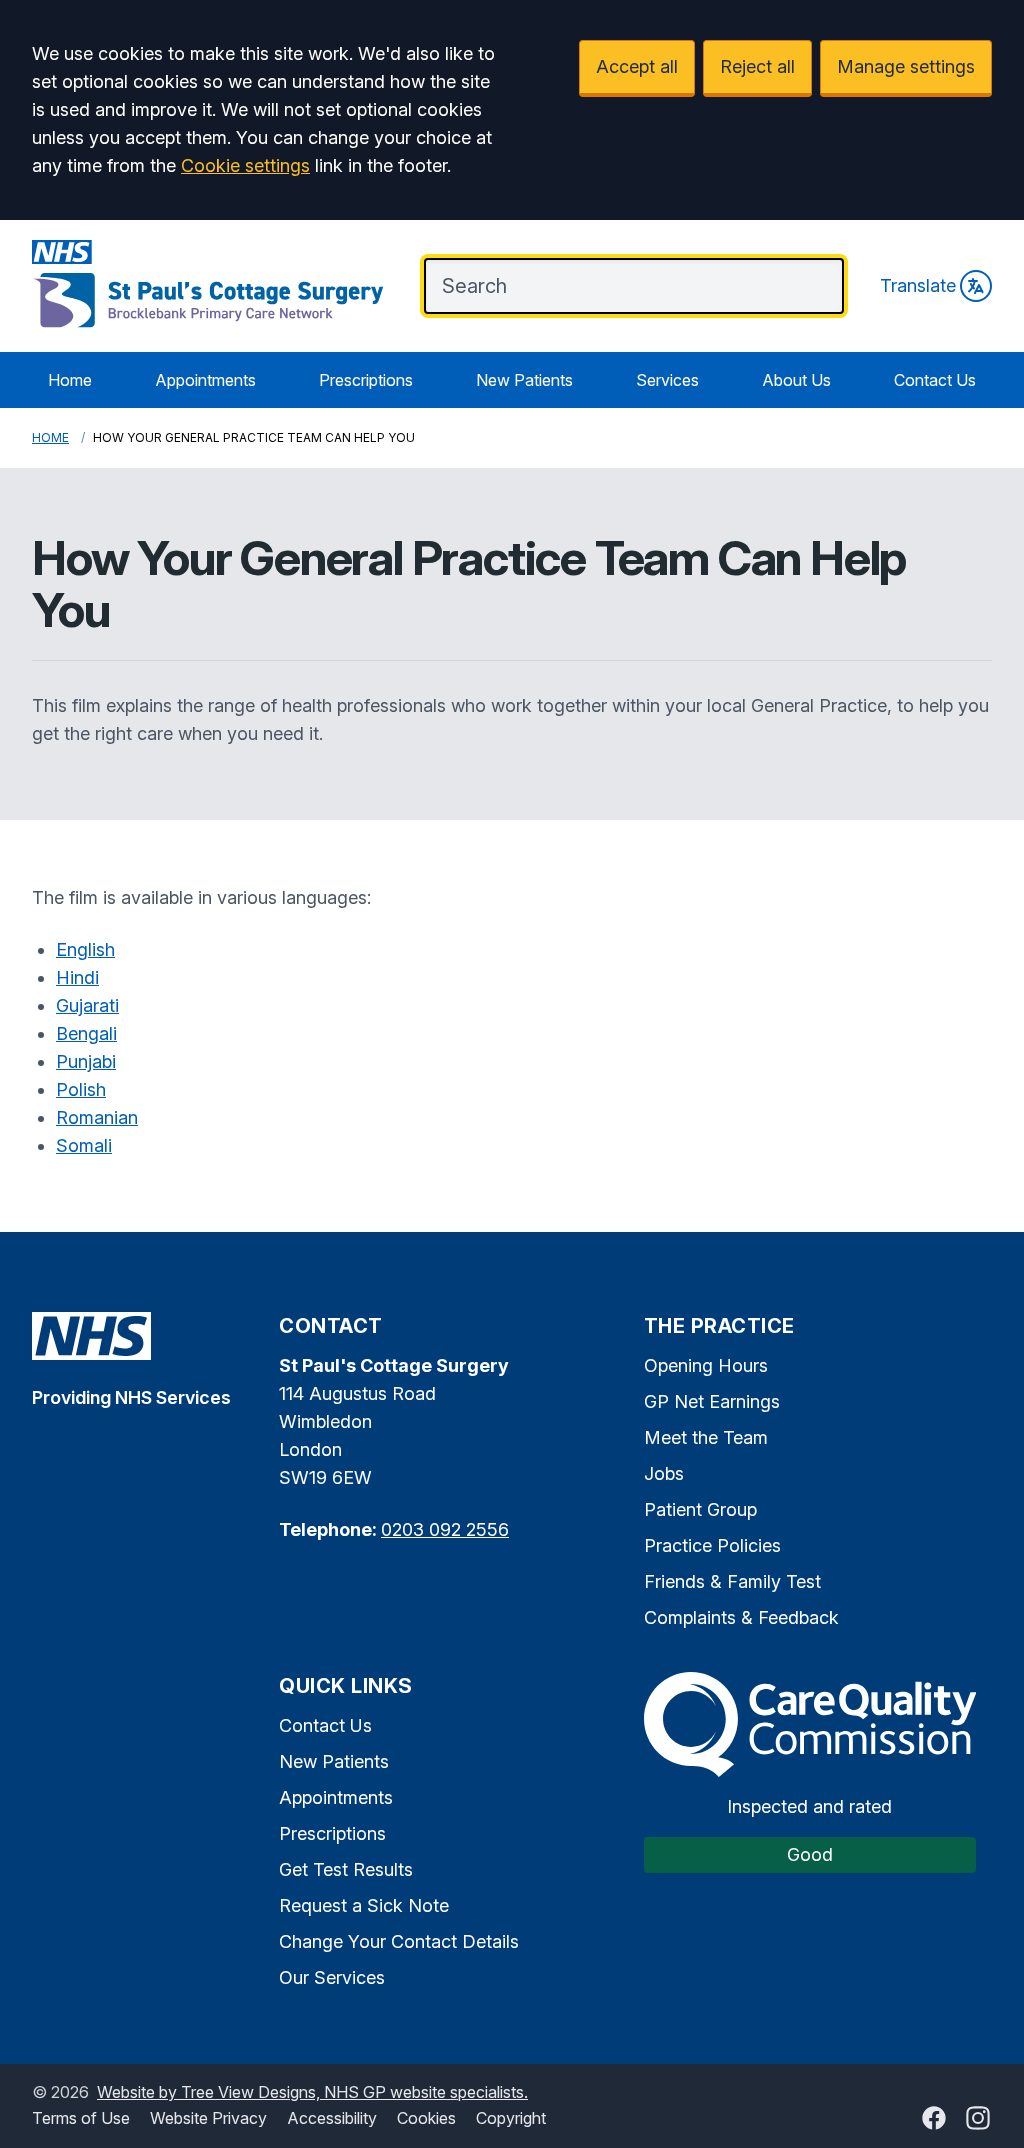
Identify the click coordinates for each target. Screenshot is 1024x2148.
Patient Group (700, 1509)
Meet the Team (706, 1437)
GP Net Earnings (712, 1401)
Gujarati (87, 1005)
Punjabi (86, 1061)
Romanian (97, 1117)
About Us (796, 380)
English (85, 949)
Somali (84, 1145)
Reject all (757, 66)
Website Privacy (208, 2118)
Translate (918, 285)
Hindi (77, 977)
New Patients (524, 380)
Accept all (637, 66)
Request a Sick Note (364, 1905)
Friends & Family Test (732, 1581)
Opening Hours (706, 1365)
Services (667, 380)
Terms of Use (81, 2118)
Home (70, 380)
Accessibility (332, 2118)
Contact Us (935, 380)
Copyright (511, 2118)
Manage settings (906, 66)
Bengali (86, 1033)
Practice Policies (712, 1545)
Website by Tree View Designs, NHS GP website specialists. (312, 2092)
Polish (81, 1089)
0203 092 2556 (445, 1529)
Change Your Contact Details (399, 1941)
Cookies (426, 2118)
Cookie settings (245, 165)
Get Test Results (346, 1869)
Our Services (332, 1977)
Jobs (664, 1473)
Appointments (205, 380)
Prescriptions (366, 380)
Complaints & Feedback (741, 1617)
